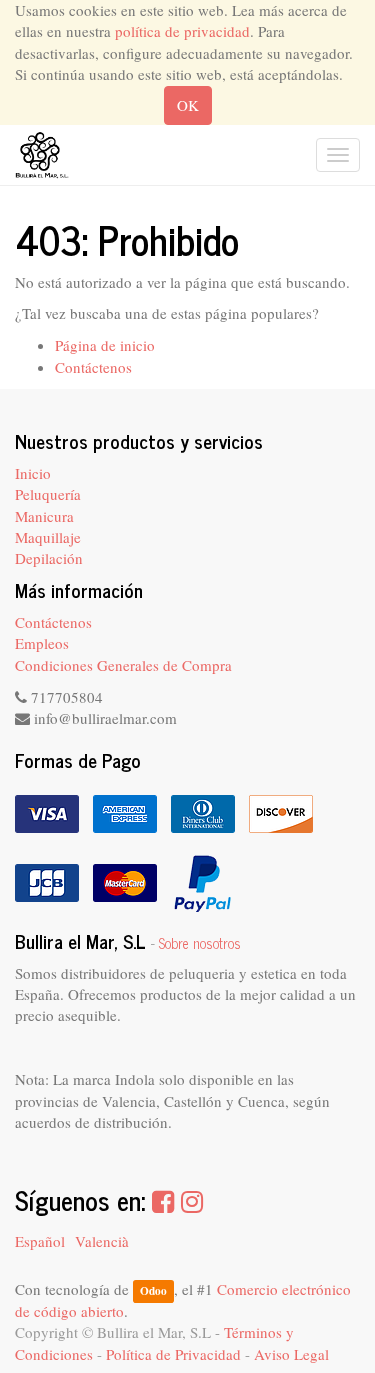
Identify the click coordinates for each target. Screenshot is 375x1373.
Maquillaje (48, 537)
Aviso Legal (291, 1354)
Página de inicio (105, 345)
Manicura (44, 516)
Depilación (49, 558)
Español (40, 1241)
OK (188, 105)
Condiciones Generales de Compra (123, 665)
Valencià (102, 1241)
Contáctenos (93, 367)
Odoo (153, 1290)
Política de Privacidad (173, 1354)
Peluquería (48, 494)
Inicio (33, 473)
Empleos (42, 643)
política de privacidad (182, 31)
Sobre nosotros (200, 943)
